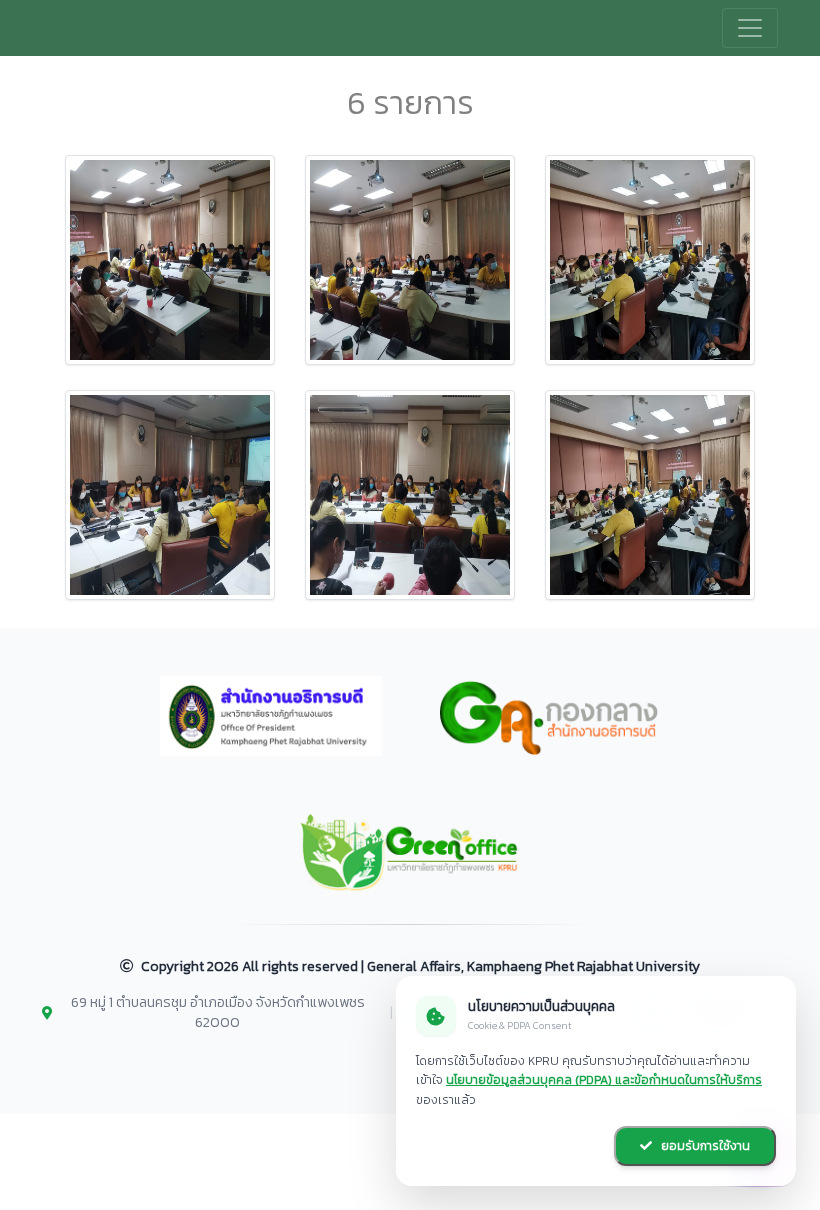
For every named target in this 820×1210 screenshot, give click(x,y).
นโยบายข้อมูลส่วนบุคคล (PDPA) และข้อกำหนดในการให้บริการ (604, 1080)
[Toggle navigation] (750, 28)
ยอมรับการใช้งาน (704, 1146)
